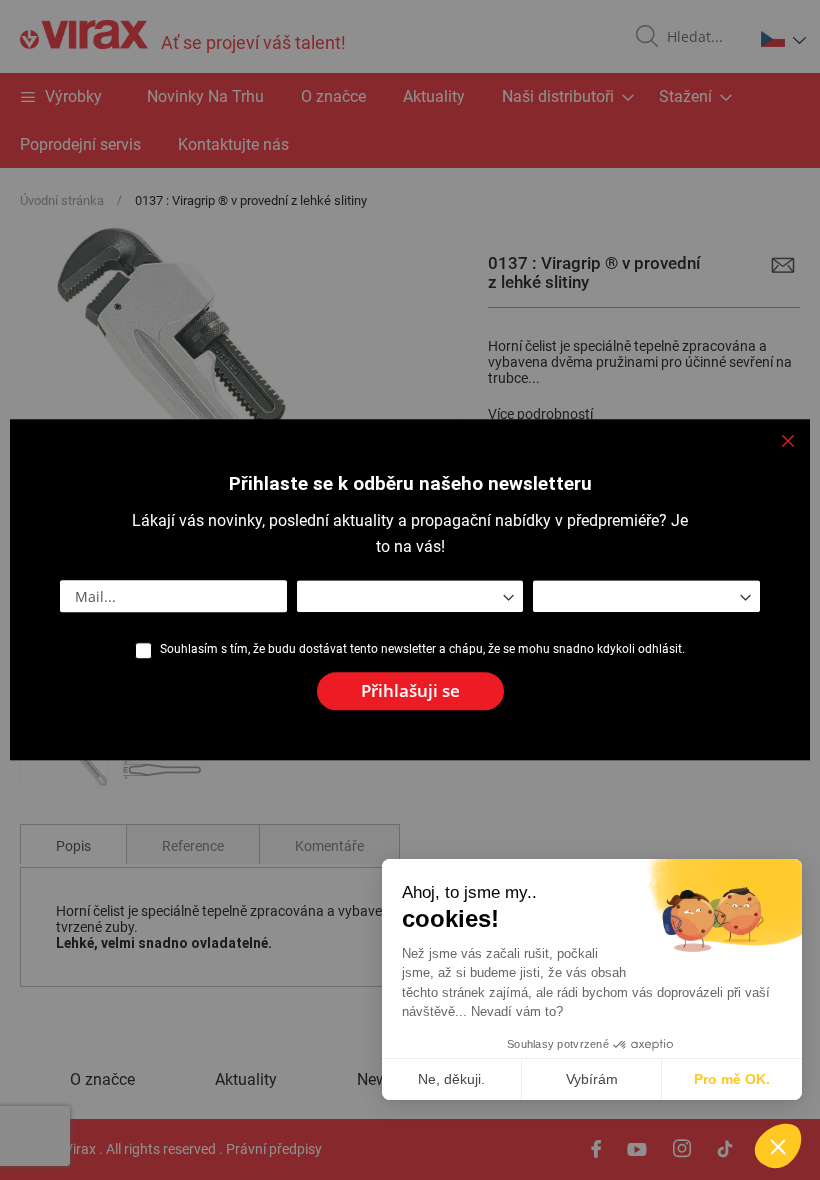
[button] (778, 1146)
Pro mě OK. (732, 1079)
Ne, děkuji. (451, 1079)
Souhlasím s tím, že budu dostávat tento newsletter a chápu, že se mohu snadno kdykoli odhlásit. (422, 649)
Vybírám (592, 1079)
